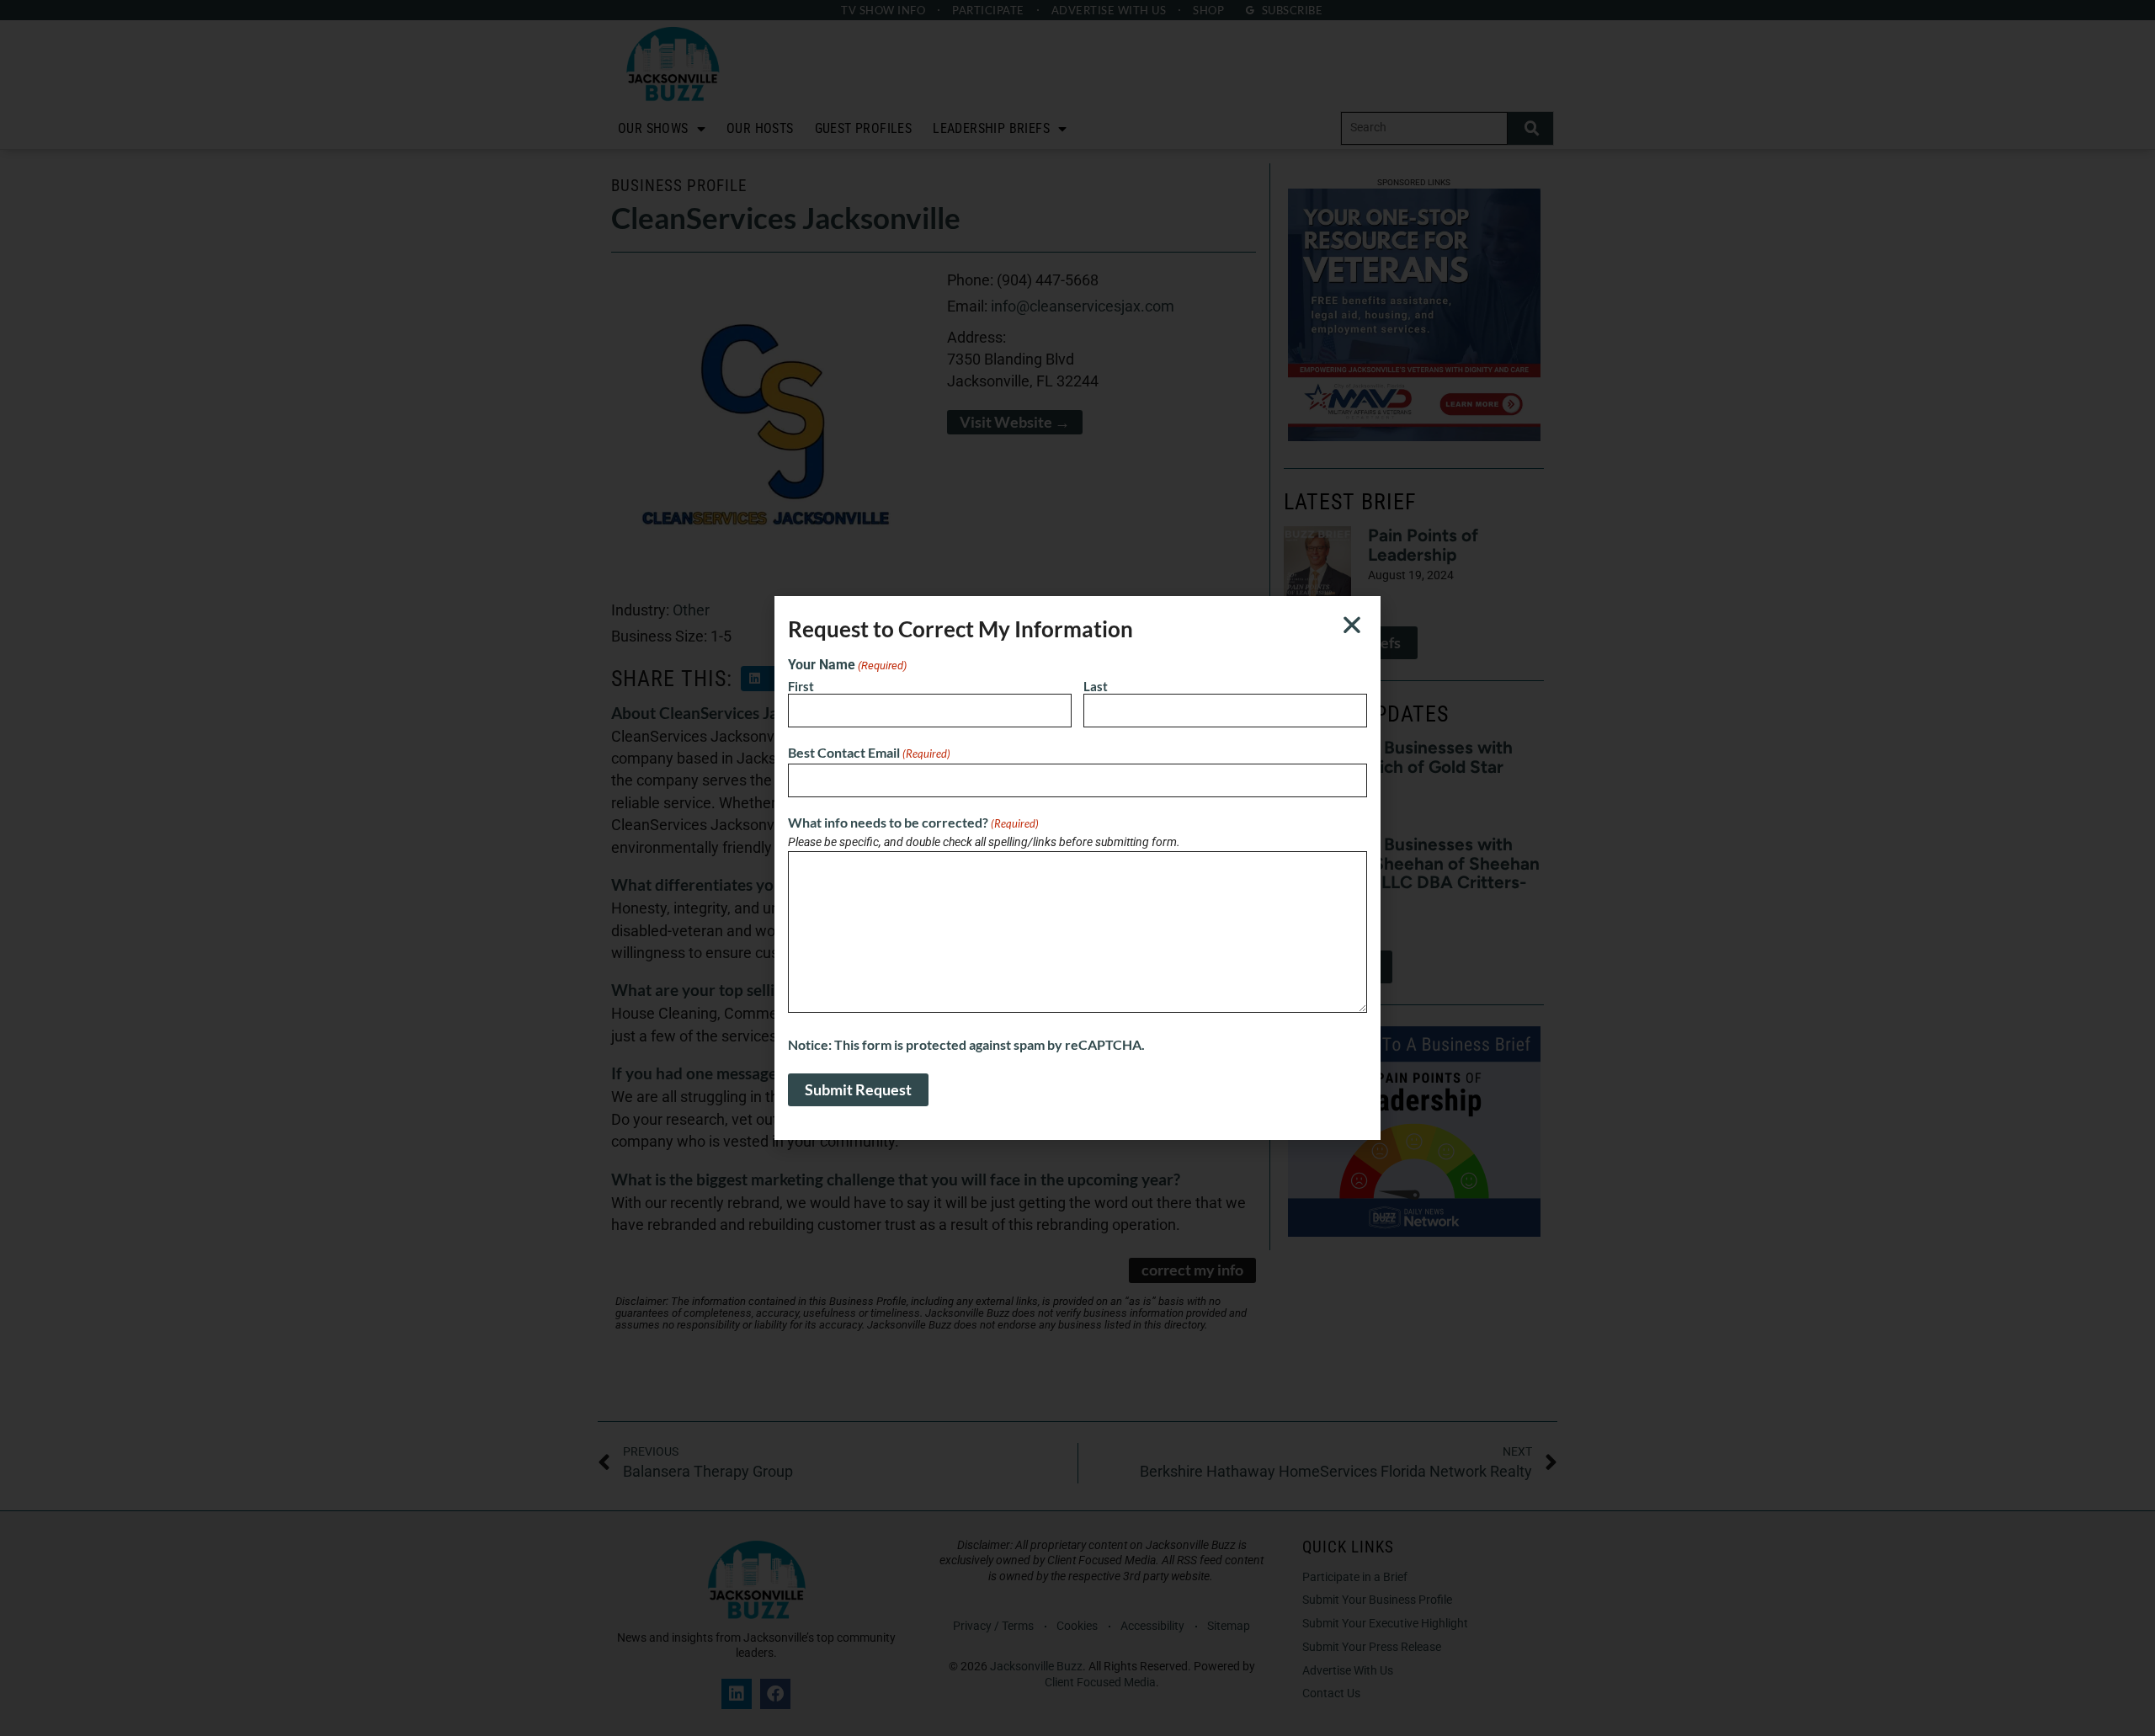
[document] (1077, 868)
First (801, 686)
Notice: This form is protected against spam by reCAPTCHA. (966, 1045)
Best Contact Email (869, 753)
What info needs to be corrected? (913, 823)
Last (1096, 686)
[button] (1352, 625)
